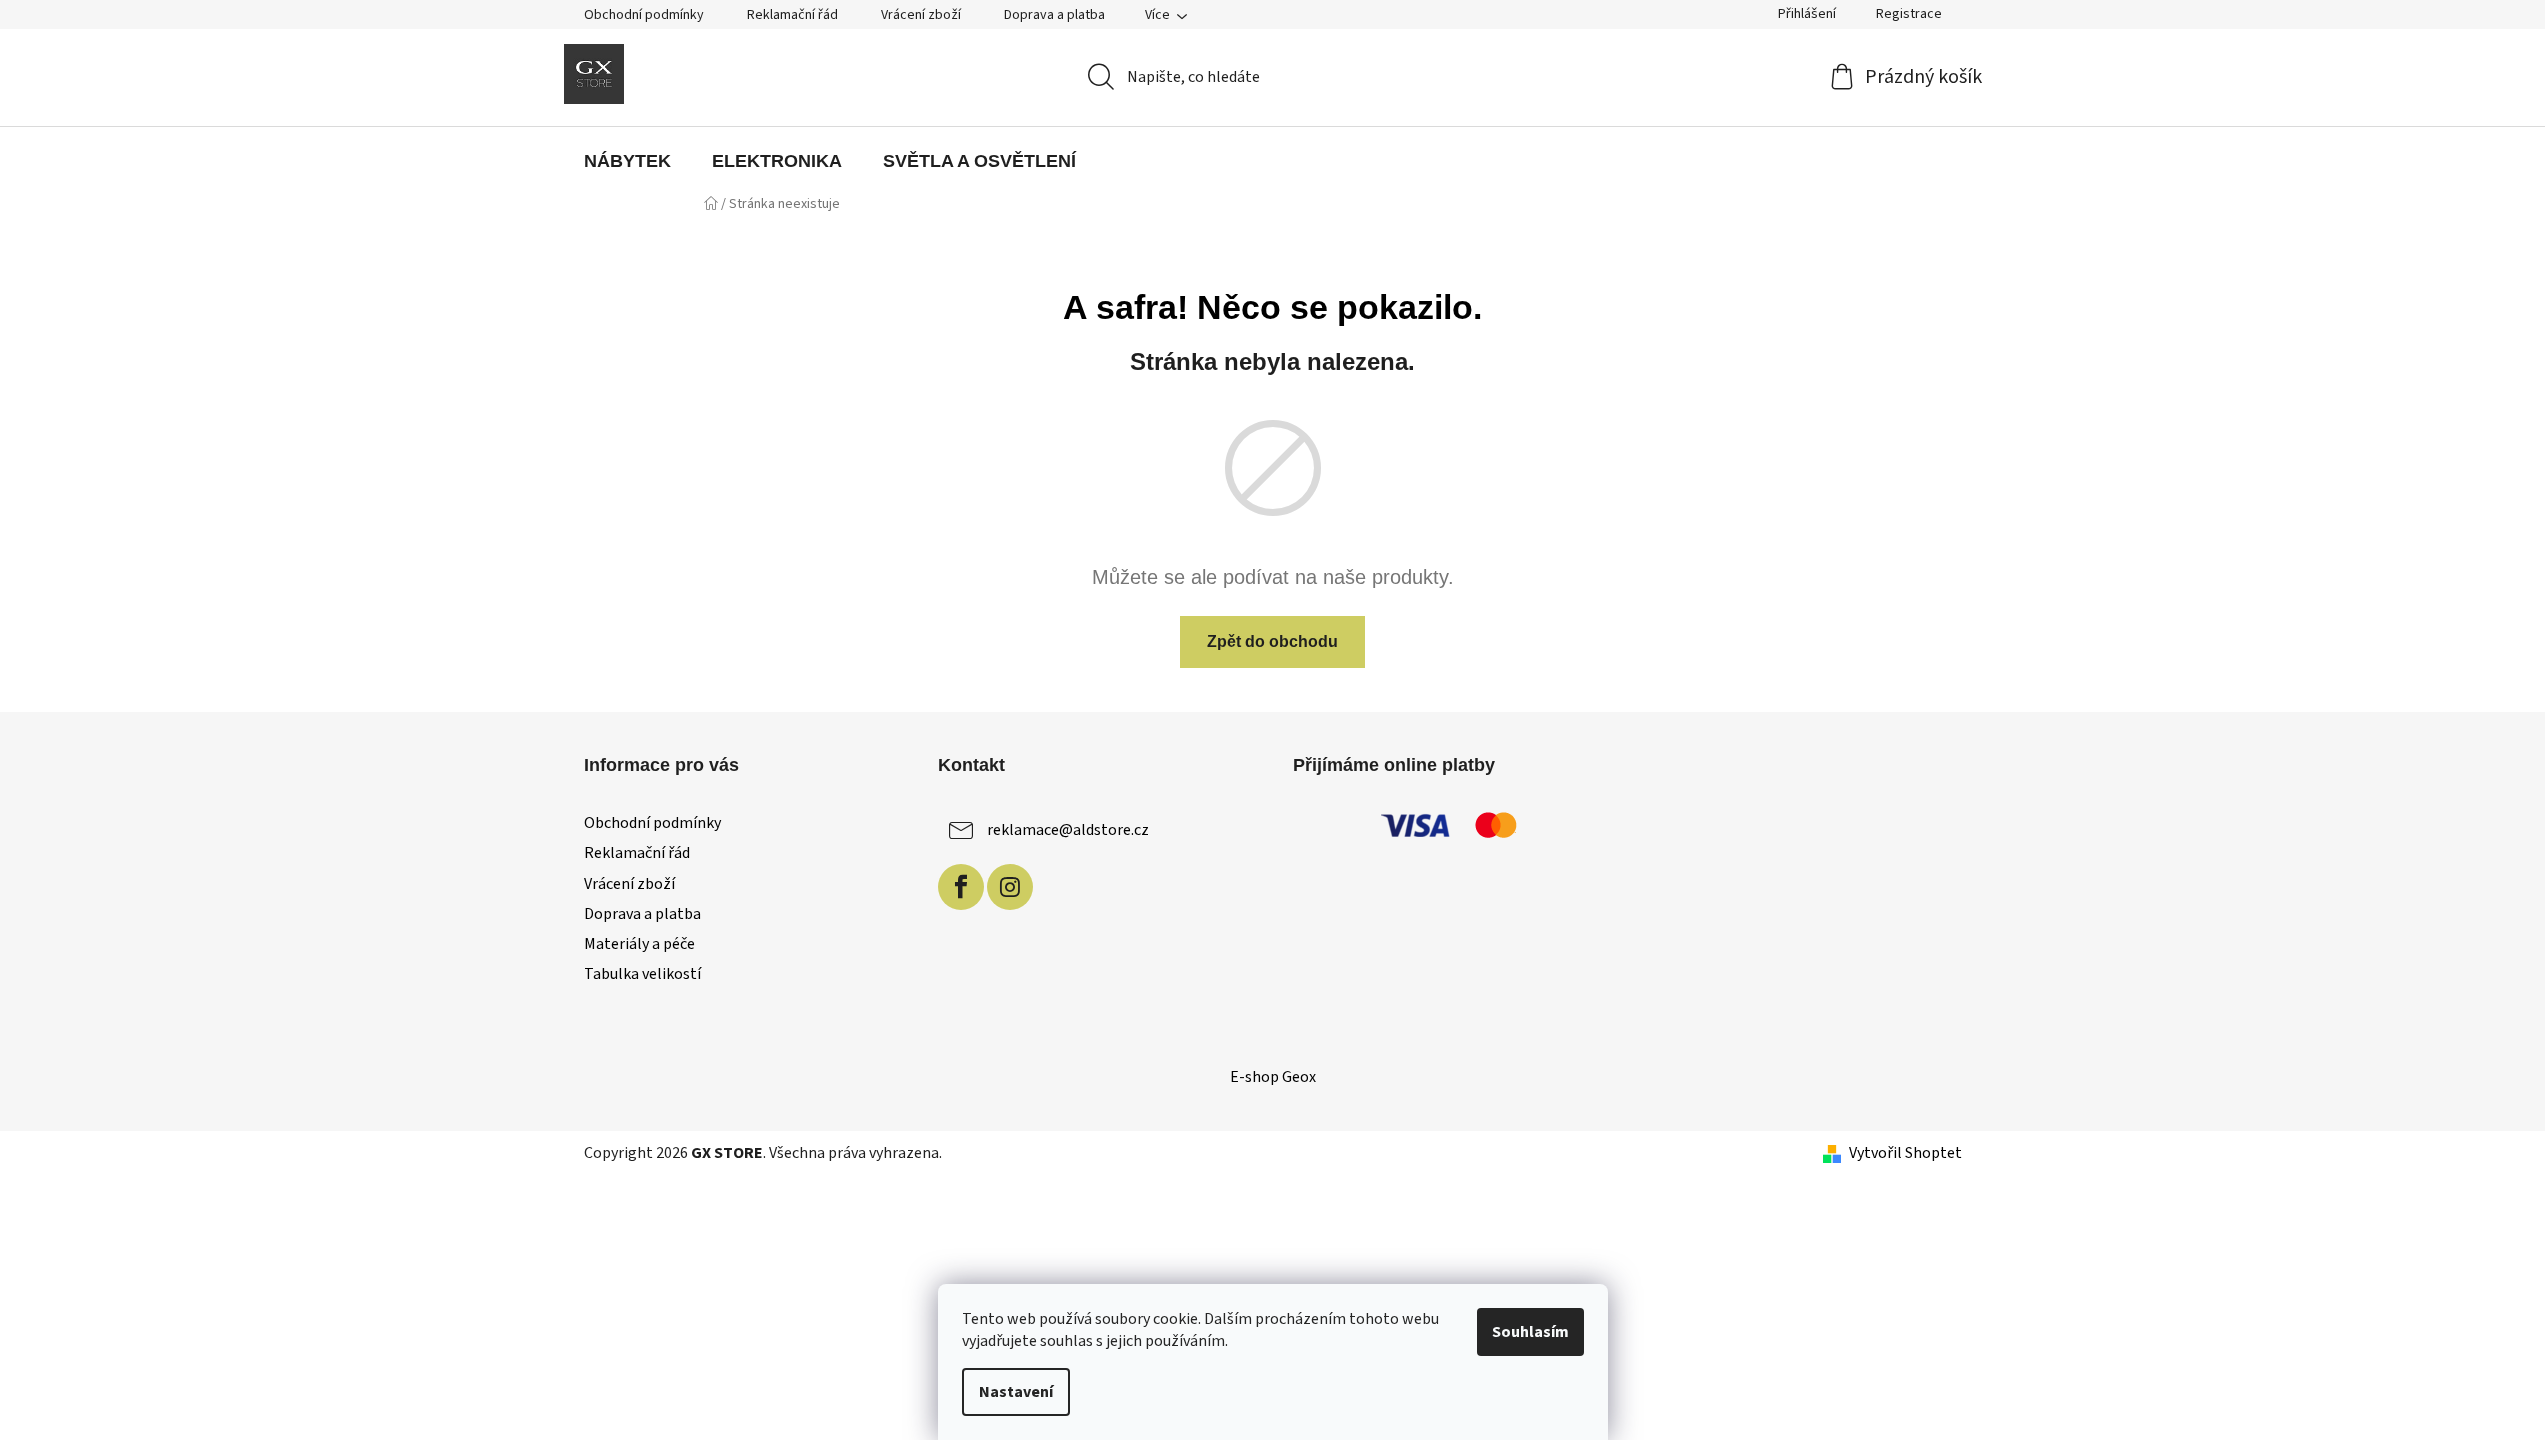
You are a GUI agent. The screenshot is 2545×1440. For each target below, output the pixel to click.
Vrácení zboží (921, 15)
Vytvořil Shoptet (1905, 1153)
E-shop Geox (1273, 1077)
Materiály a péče (639, 944)
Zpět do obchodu (1272, 641)
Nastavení (1016, 1392)
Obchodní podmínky (644, 15)
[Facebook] (961, 887)
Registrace (1909, 14)
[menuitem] (627, 161)
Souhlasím (1530, 1332)
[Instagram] (1010, 887)
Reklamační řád (792, 15)
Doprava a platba (1054, 15)
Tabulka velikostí (642, 974)
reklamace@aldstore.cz (1068, 830)
